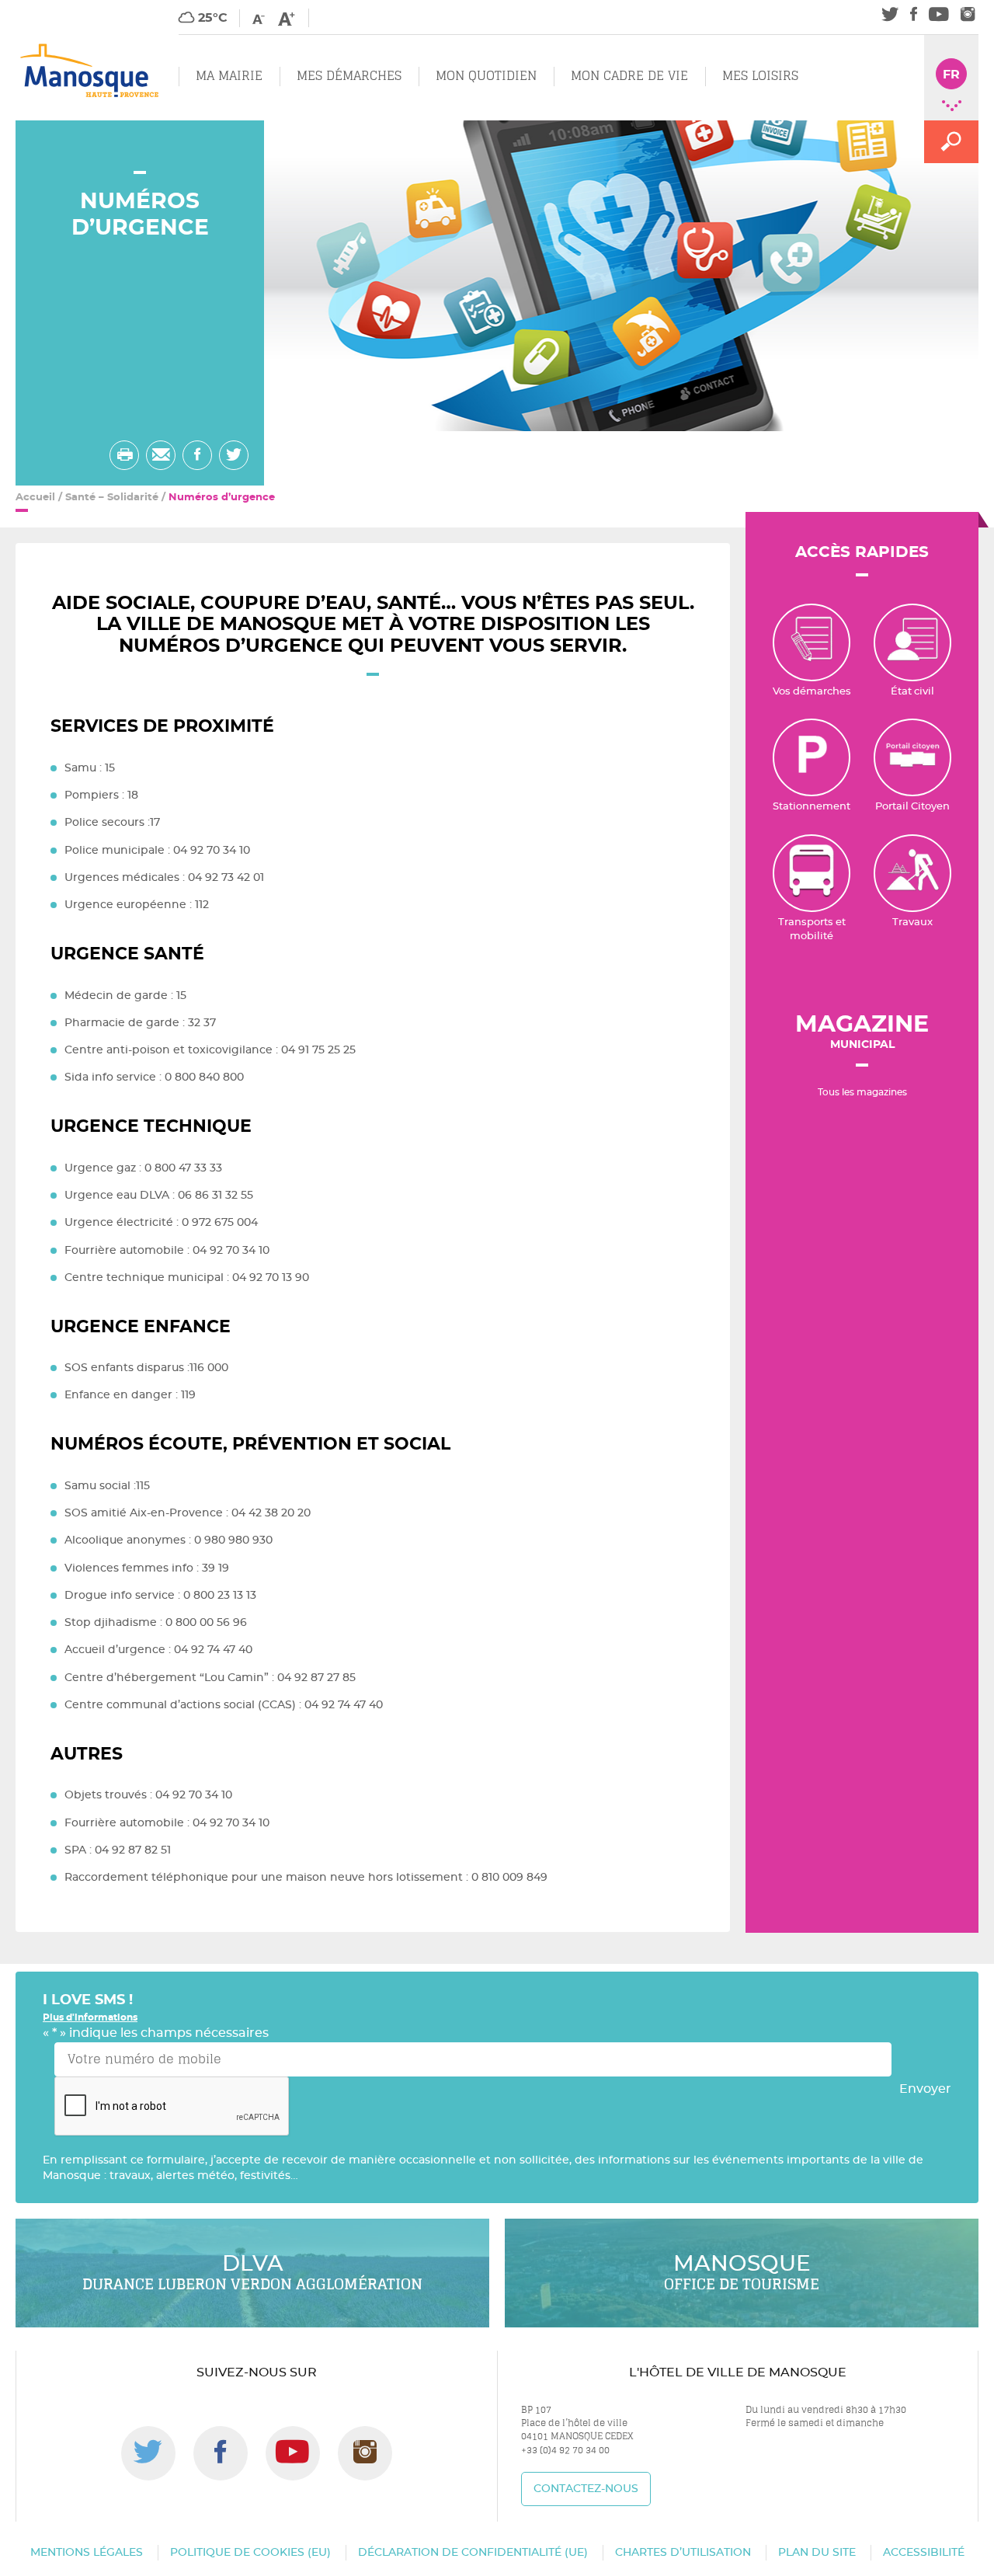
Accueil (35, 498)
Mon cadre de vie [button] (629, 76)
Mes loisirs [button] (760, 76)
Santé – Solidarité (112, 498)
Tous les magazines (862, 1092)
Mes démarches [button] (349, 76)
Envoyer (925, 2089)
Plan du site (817, 2553)
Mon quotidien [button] (486, 76)
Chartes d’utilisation (683, 2553)
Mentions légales (87, 2553)
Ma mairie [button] (229, 76)
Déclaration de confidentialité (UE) (473, 2553)
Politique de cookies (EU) (250, 2553)
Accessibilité (924, 2553)
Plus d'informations (90, 2017)
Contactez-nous (586, 2489)
